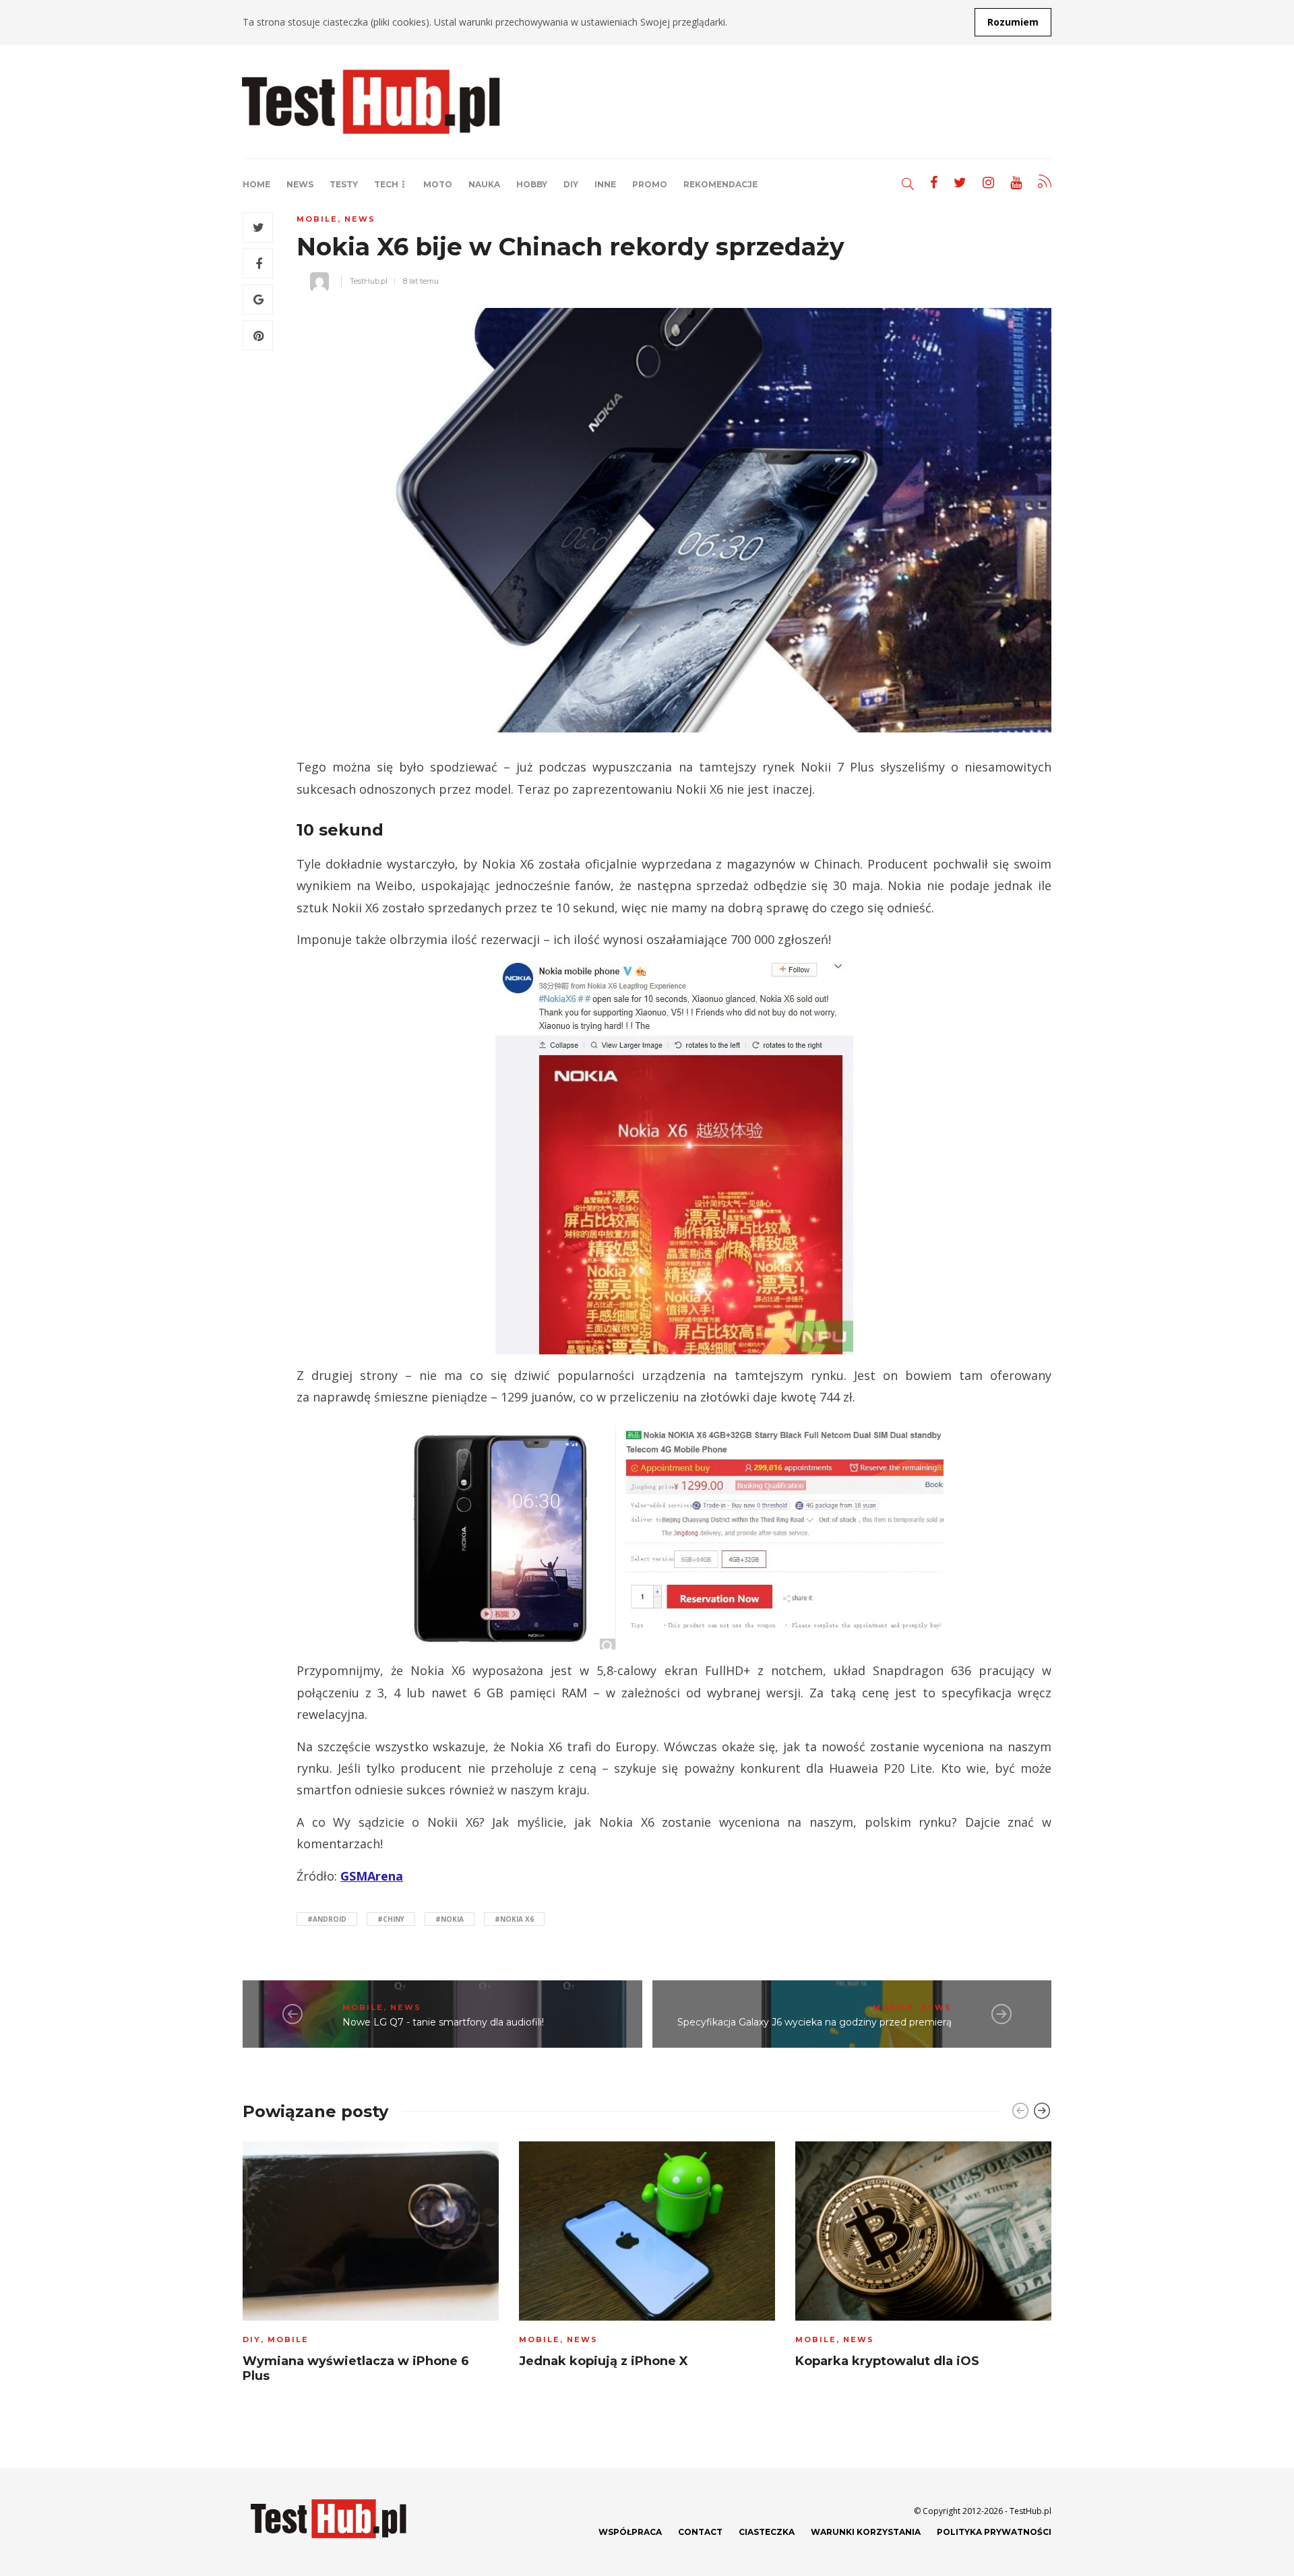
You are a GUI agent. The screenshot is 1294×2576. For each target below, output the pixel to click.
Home (256, 184)
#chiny (391, 1919)
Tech (386, 184)
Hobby (532, 184)
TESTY (344, 184)
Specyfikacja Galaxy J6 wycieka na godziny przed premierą (814, 2022)
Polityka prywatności (994, 2532)
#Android (327, 1919)
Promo (650, 184)
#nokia (450, 1919)
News (300, 184)
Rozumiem (1013, 22)
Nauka (484, 184)
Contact (700, 2532)
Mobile (317, 219)
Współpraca (630, 2532)
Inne (605, 184)
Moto (438, 184)
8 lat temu (421, 281)
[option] (371, 2266)
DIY (571, 184)
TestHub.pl (369, 281)
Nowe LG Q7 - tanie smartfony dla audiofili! (443, 2022)
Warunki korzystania (866, 2532)
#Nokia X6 (514, 1919)
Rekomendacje (720, 184)
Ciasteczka (767, 2532)
